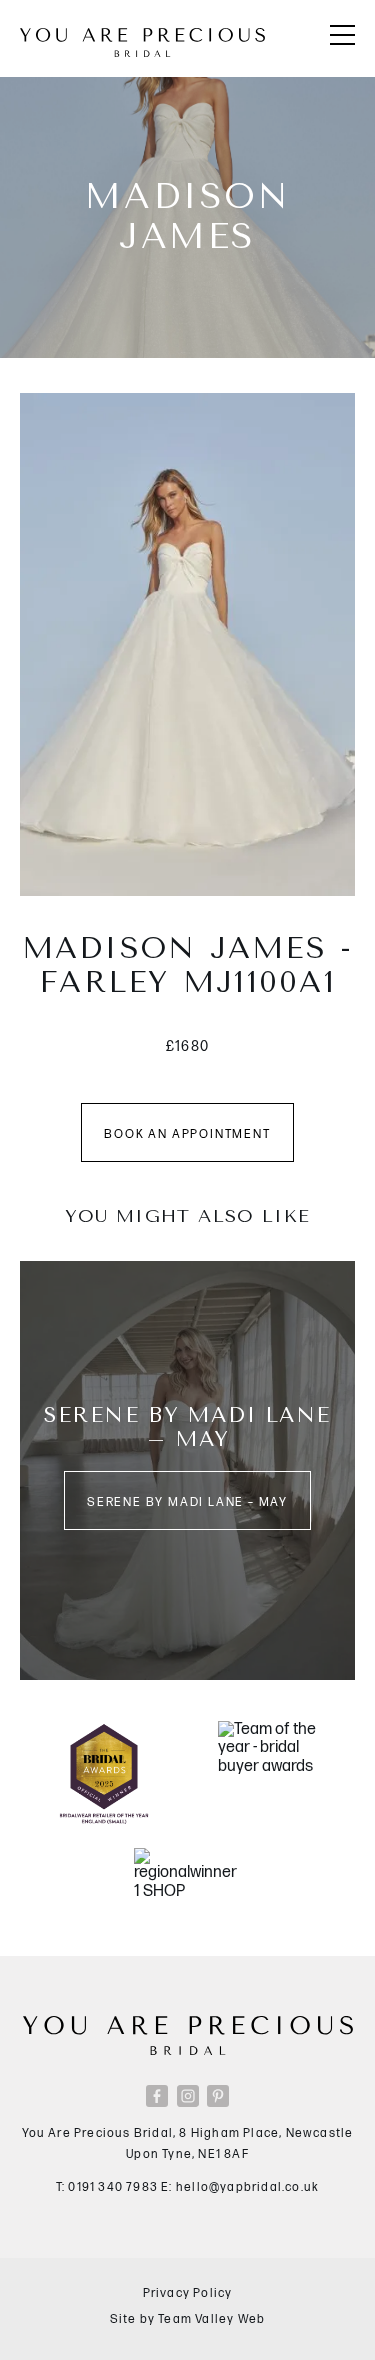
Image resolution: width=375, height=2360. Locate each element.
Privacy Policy (188, 2293)
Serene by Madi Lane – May (187, 1502)
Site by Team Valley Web (188, 2319)
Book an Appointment (187, 1134)
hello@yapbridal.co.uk (247, 2187)
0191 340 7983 (113, 2187)
